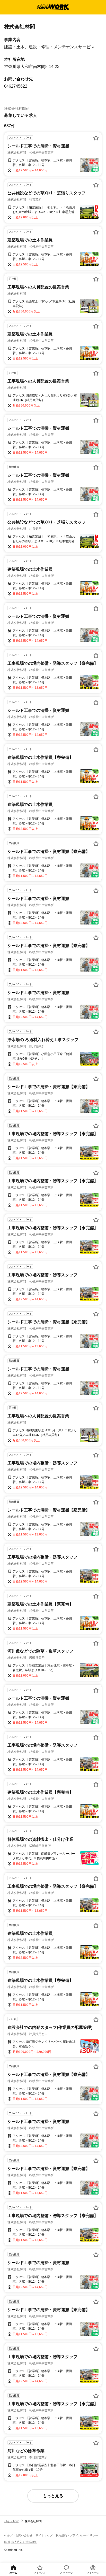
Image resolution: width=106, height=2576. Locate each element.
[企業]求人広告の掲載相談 (20, 2542)
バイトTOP (11, 2521)
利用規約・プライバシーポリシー (77, 2535)
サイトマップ (44, 2535)
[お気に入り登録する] (96, 138)
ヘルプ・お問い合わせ (18, 2535)
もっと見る (53, 2496)
